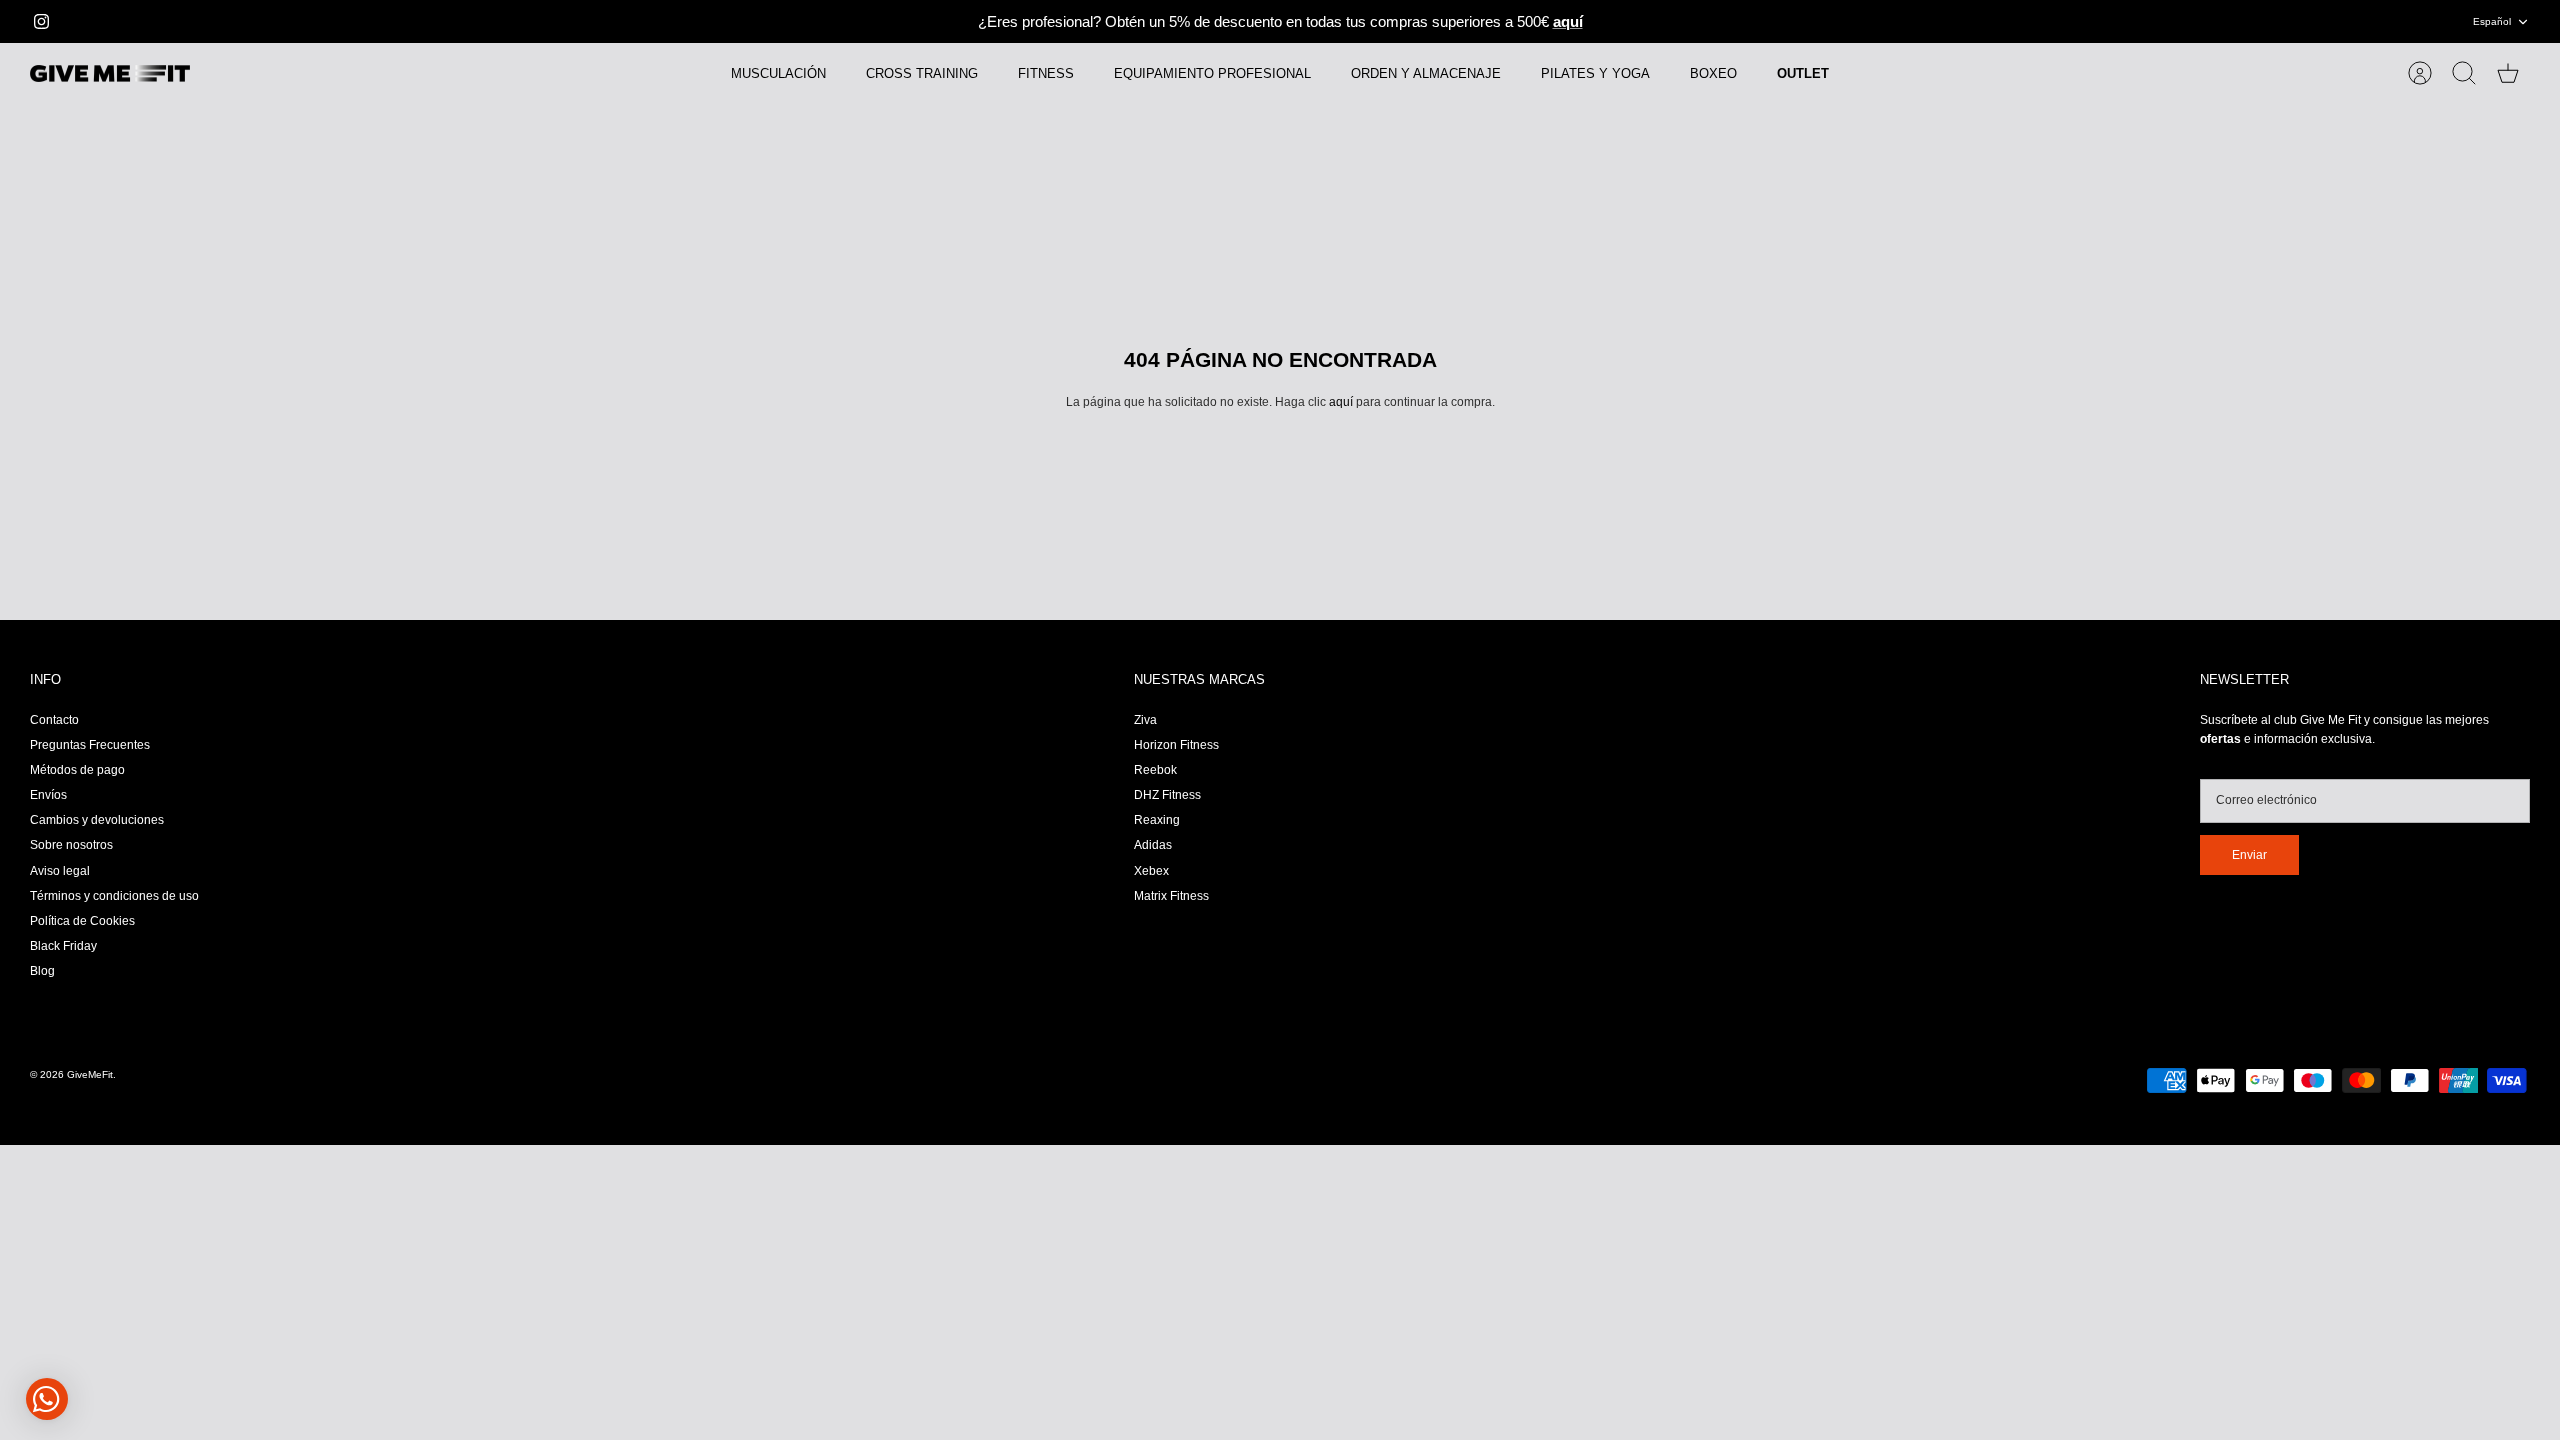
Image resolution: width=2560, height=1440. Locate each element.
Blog (42, 971)
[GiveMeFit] (110, 74)
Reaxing (1157, 820)
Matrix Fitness (1171, 896)
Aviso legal (60, 871)
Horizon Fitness (1176, 745)
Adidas (1153, 845)
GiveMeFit (90, 1074)
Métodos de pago (77, 770)
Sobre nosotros (71, 845)
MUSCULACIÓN (778, 73)
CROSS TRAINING (922, 73)
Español (2492, 21)
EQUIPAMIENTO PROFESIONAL (1212, 73)
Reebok (1155, 770)
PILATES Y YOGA (1595, 73)
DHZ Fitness (1167, 795)
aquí (1341, 402)
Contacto (54, 720)
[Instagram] (41, 21)
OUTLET (1803, 73)
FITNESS (1046, 73)
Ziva (1145, 720)
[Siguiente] (1781, 22)
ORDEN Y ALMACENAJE (1426, 73)
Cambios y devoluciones (97, 820)
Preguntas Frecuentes (90, 745)
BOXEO (1713, 73)
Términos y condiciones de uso (114, 896)
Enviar (2249, 855)
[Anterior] (779, 22)
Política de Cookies (82, 921)
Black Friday (63, 946)
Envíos (48, 795)
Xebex (1151, 871)
